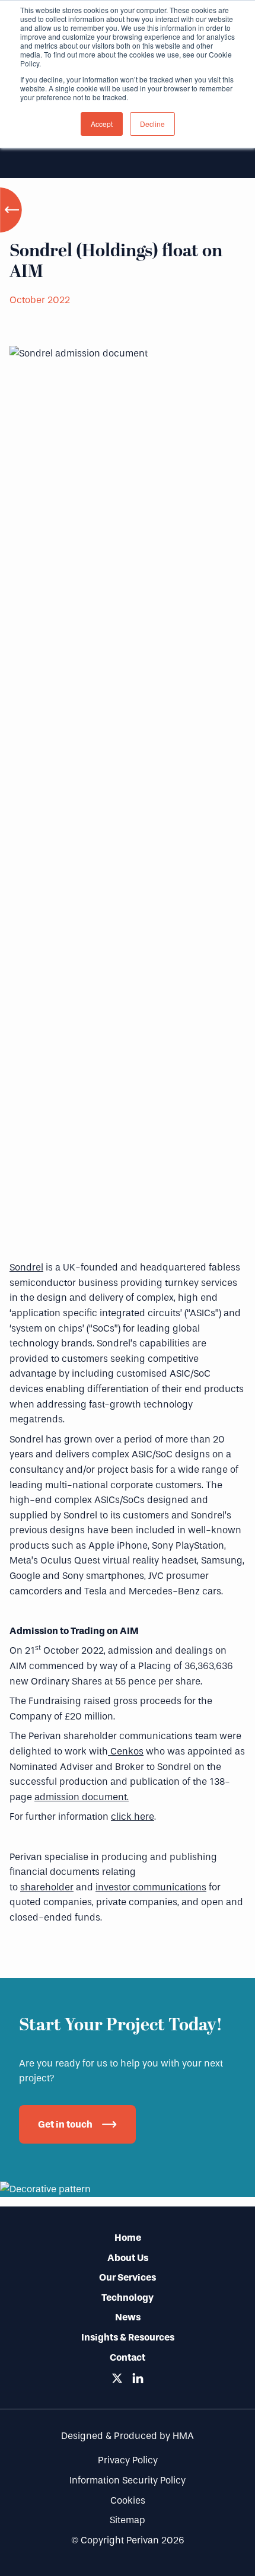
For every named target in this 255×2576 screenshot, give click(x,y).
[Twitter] (117, 2378)
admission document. (82, 1797)
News (128, 2317)
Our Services (128, 2277)
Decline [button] (152, 124)
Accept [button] (102, 124)
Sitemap (128, 2520)
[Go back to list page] (12, 210)
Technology (128, 2298)
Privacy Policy (128, 2460)
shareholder (47, 1887)
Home (128, 2238)
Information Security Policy (128, 2480)
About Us (128, 2258)
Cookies (128, 2500)
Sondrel (26, 1267)
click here (133, 1816)
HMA (183, 2436)
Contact (128, 2357)
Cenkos (126, 1751)
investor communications (151, 1887)
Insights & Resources (128, 2337)
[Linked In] (138, 2378)
